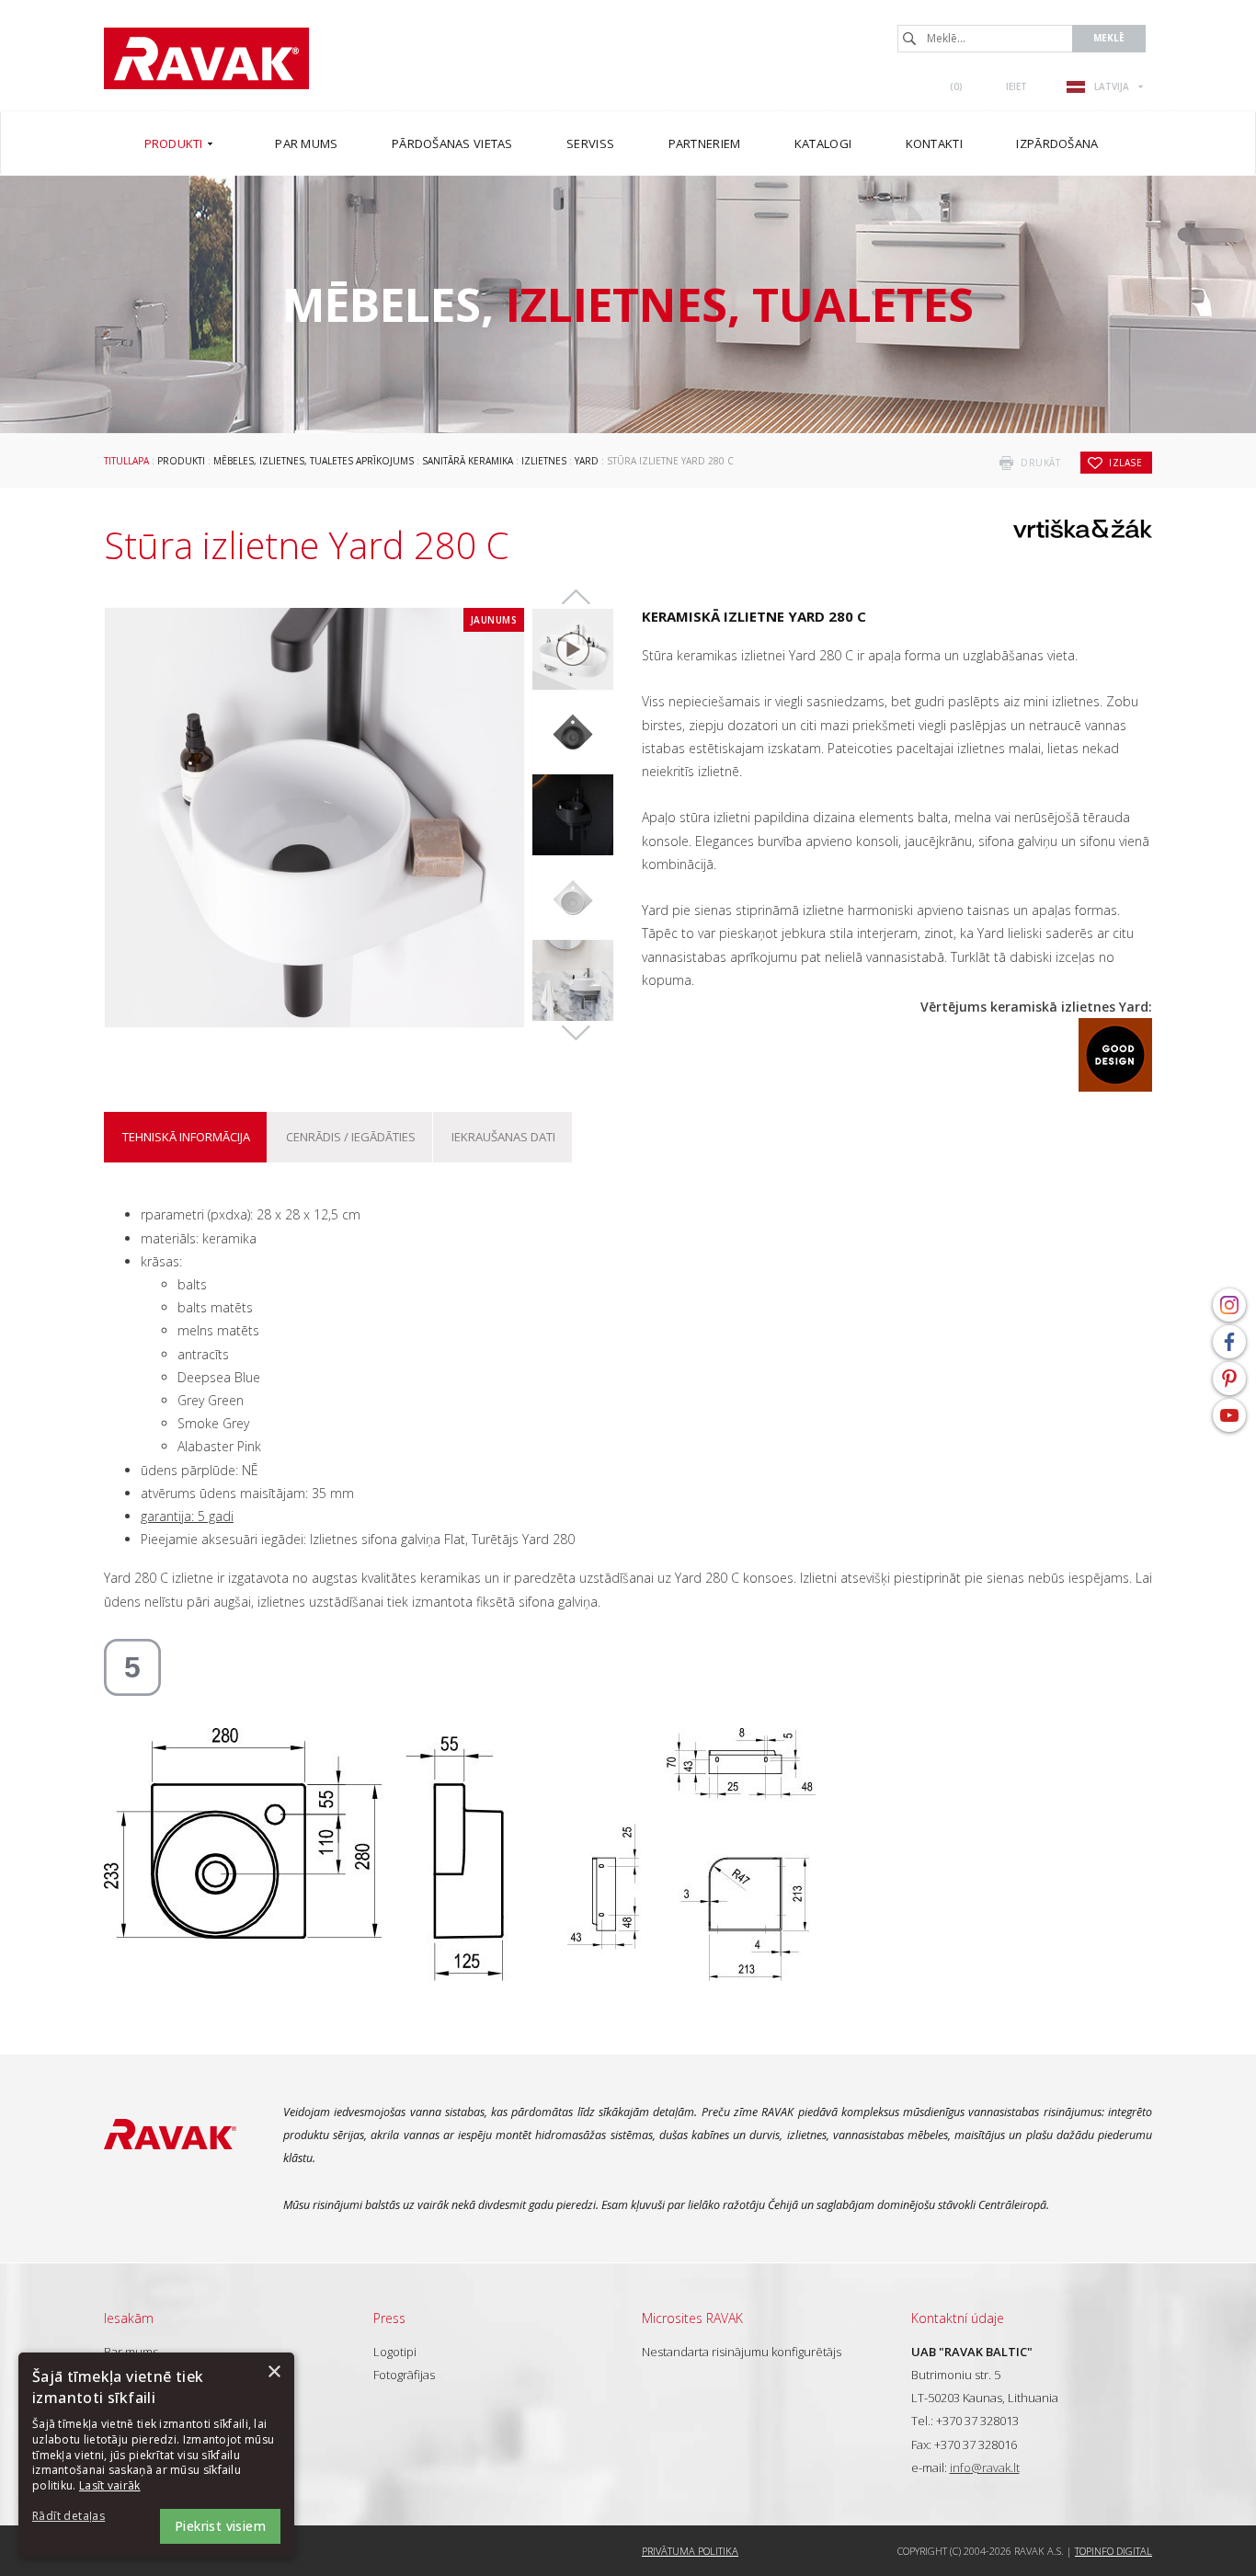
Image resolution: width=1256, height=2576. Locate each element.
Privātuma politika (690, 2551)
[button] (83, 2517)
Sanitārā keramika (468, 461)
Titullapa (126, 461)
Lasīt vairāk (110, 2485)
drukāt (1040, 463)
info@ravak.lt (985, 2467)
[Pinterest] (1229, 1379)
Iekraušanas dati (503, 1137)
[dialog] (156, 2455)
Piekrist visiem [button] (220, 2526)
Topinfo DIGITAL (1113, 2551)
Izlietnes (544, 461)
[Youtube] (1229, 1415)
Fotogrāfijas (404, 2375)
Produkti (181, 461)
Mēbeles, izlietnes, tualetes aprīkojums (314, 461)
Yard (587, 461)
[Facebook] (1229, 1342)
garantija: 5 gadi (187, 1516)
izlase (1125, 463)
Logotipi (395, 2352)
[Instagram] (1229, 1305)
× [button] (274, 2372)
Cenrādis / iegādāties (351, 1137)
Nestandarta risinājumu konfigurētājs (742, 2352)
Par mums (131, 2352)
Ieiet (1016, 86)
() (956, 86)
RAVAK (206, 58)
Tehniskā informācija (186, 1137)
